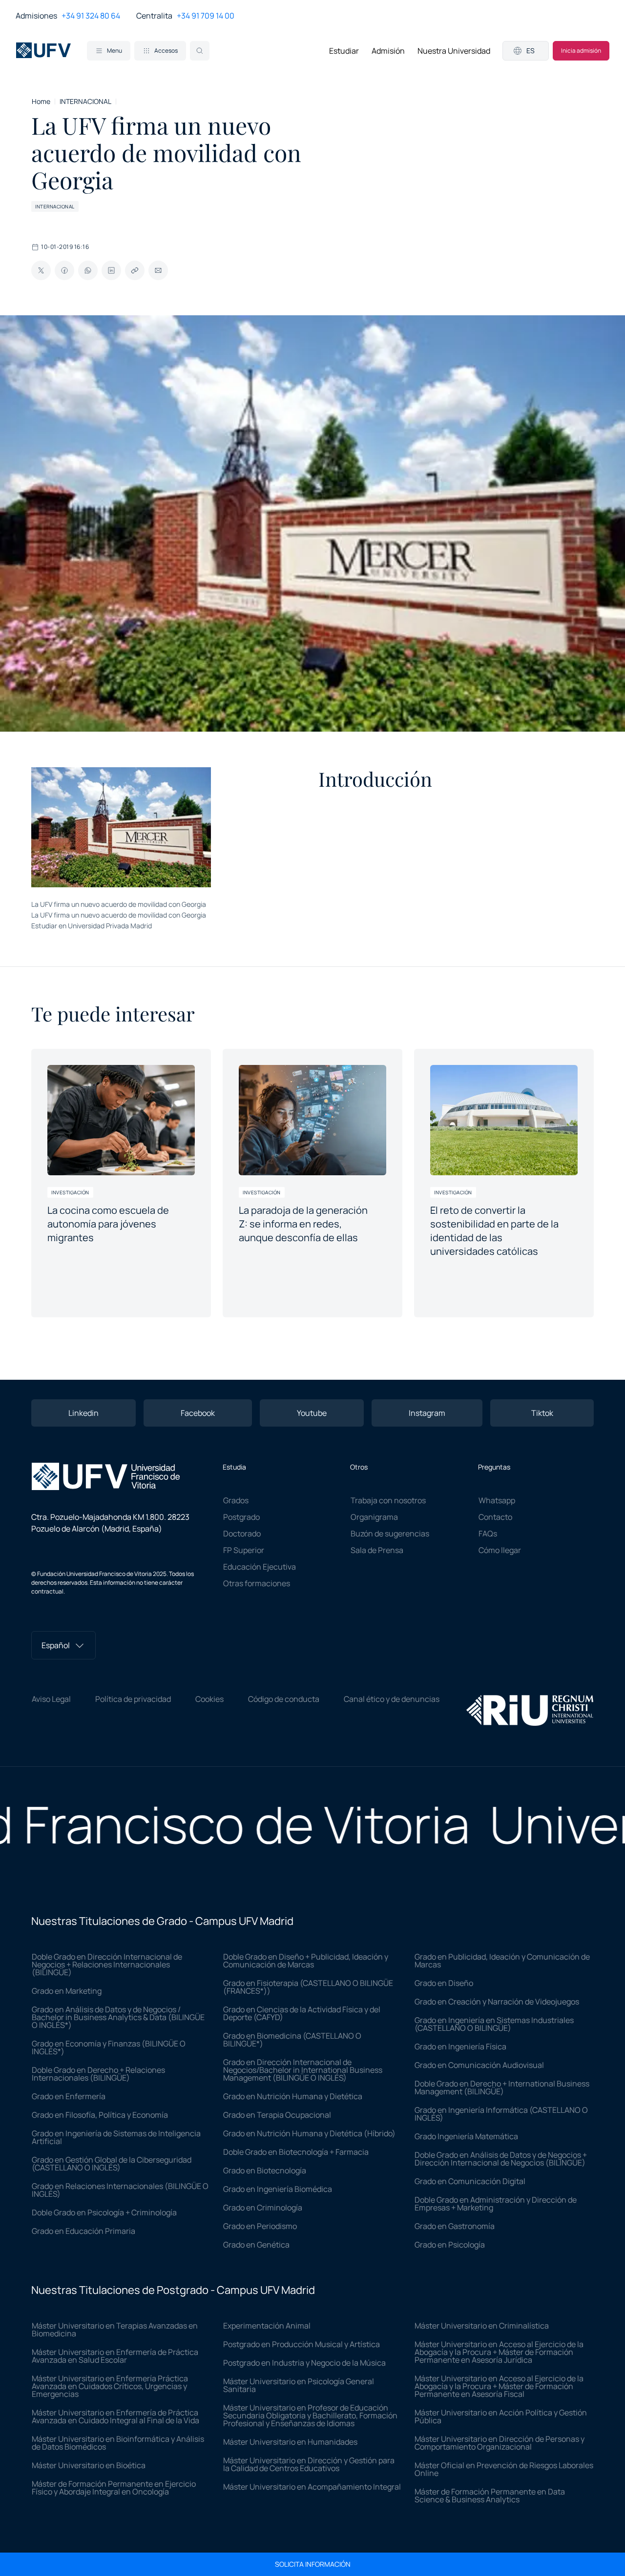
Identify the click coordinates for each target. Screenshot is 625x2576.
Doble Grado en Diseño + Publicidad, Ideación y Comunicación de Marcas (306, 1961)
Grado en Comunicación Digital (470, 2181)
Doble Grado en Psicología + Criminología (104, 2212)
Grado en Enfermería (69, 2096)
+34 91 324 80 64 (91, 16)
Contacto (495, 1517)
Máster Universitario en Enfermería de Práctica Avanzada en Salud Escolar (115, 2356)
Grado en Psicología (450, 2245)
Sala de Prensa (377, 1550)
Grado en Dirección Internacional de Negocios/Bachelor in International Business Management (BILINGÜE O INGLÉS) (303, 2070)
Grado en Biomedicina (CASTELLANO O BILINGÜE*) (292, 2040)
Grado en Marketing (67, 1991)
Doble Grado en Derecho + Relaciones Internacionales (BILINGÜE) (98, 2074)
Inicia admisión (581, 51)
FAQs (488, 1533)
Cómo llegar (500, 1550)
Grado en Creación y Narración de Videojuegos (497, 2002)
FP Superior (244, 1550)
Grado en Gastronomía (455, 2226)
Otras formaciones (257, 1583)
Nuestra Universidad (454, 51)
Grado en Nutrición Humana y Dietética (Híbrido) (309, 2133)
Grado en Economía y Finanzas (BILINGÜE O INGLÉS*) (109, 2047)
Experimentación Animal (267, 2326)
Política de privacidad (133, 1699)
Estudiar (344, 51)
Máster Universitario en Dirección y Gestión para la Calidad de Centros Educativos (309, 2464)
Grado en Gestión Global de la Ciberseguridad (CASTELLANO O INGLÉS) (112, 2164)
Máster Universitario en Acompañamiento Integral (312, 2487)
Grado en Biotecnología (265, 2170)
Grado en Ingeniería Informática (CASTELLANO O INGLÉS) (501, 2114)
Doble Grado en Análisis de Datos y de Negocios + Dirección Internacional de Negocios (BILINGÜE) (501, 2159)
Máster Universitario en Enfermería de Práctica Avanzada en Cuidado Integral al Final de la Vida (115, 2416)
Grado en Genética (256, 2245)
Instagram (427, 1413)
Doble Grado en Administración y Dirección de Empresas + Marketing (496, 2204)
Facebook (198, 1413)
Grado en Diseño (444, 1983)
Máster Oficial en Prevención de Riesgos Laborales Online (504, 2469)
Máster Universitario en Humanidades (290, 2442)
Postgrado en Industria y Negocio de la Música (304, 2363)
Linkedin (83, 1413)
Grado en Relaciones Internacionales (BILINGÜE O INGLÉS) (120, 2190)
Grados (236, 1500)
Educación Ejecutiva (260, 1567)
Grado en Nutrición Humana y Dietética (293, 2096)
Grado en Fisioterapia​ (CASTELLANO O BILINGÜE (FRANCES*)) (308, 1987)
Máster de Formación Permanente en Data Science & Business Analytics (490, 2495)
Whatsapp (497, 1500)
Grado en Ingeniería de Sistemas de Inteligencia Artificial (116, 2137)
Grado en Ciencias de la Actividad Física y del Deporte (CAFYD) (302, 2013)
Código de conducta (284, 1699)
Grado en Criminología (263, 2208)
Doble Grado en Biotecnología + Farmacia (296, 2152)
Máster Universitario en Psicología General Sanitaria (299, 2385)
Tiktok (542, 1413)
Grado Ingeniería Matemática (466, 2136)
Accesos (166, 51)
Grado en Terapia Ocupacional (277, 2115)
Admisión (388, 51)
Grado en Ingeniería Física (460, 2046)
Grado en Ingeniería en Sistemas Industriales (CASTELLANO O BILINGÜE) (494, 2024)
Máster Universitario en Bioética (89, 2465)
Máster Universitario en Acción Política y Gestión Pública (501, 2416)
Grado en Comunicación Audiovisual (479, 2065)
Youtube (312, 1413)
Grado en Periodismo (260, 2226)
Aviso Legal (51, 1699)
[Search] (200, 51)
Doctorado (242, 1533)
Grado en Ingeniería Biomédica (278, 2189)
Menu (115, 51)
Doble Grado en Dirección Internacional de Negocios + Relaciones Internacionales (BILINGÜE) (107, 1964)
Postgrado (241, 1517)
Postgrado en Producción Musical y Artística (302, 2344)
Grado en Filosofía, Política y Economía (100, 2115)
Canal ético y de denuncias (392, 1699)
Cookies (209, 1699)
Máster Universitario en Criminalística (482, 2326)
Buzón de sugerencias (390, 1533)
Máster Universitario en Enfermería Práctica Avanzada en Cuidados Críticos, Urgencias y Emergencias (110, 2386)
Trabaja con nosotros (388, 1500)
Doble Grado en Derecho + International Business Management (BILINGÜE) (502, 2087)
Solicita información (313, 2564)
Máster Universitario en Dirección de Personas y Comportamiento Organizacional (500, 2443)
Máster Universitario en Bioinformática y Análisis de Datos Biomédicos (118, 2443)
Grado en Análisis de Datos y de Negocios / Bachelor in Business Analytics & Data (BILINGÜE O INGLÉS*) (118, 2017)
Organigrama (374, 1517)
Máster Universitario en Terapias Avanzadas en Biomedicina (115, 2330)
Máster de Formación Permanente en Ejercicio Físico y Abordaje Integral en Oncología (114, 2488)
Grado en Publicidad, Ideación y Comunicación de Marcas (502, 1961)
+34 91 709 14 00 (206, 16)
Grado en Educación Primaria (83, 2231)
